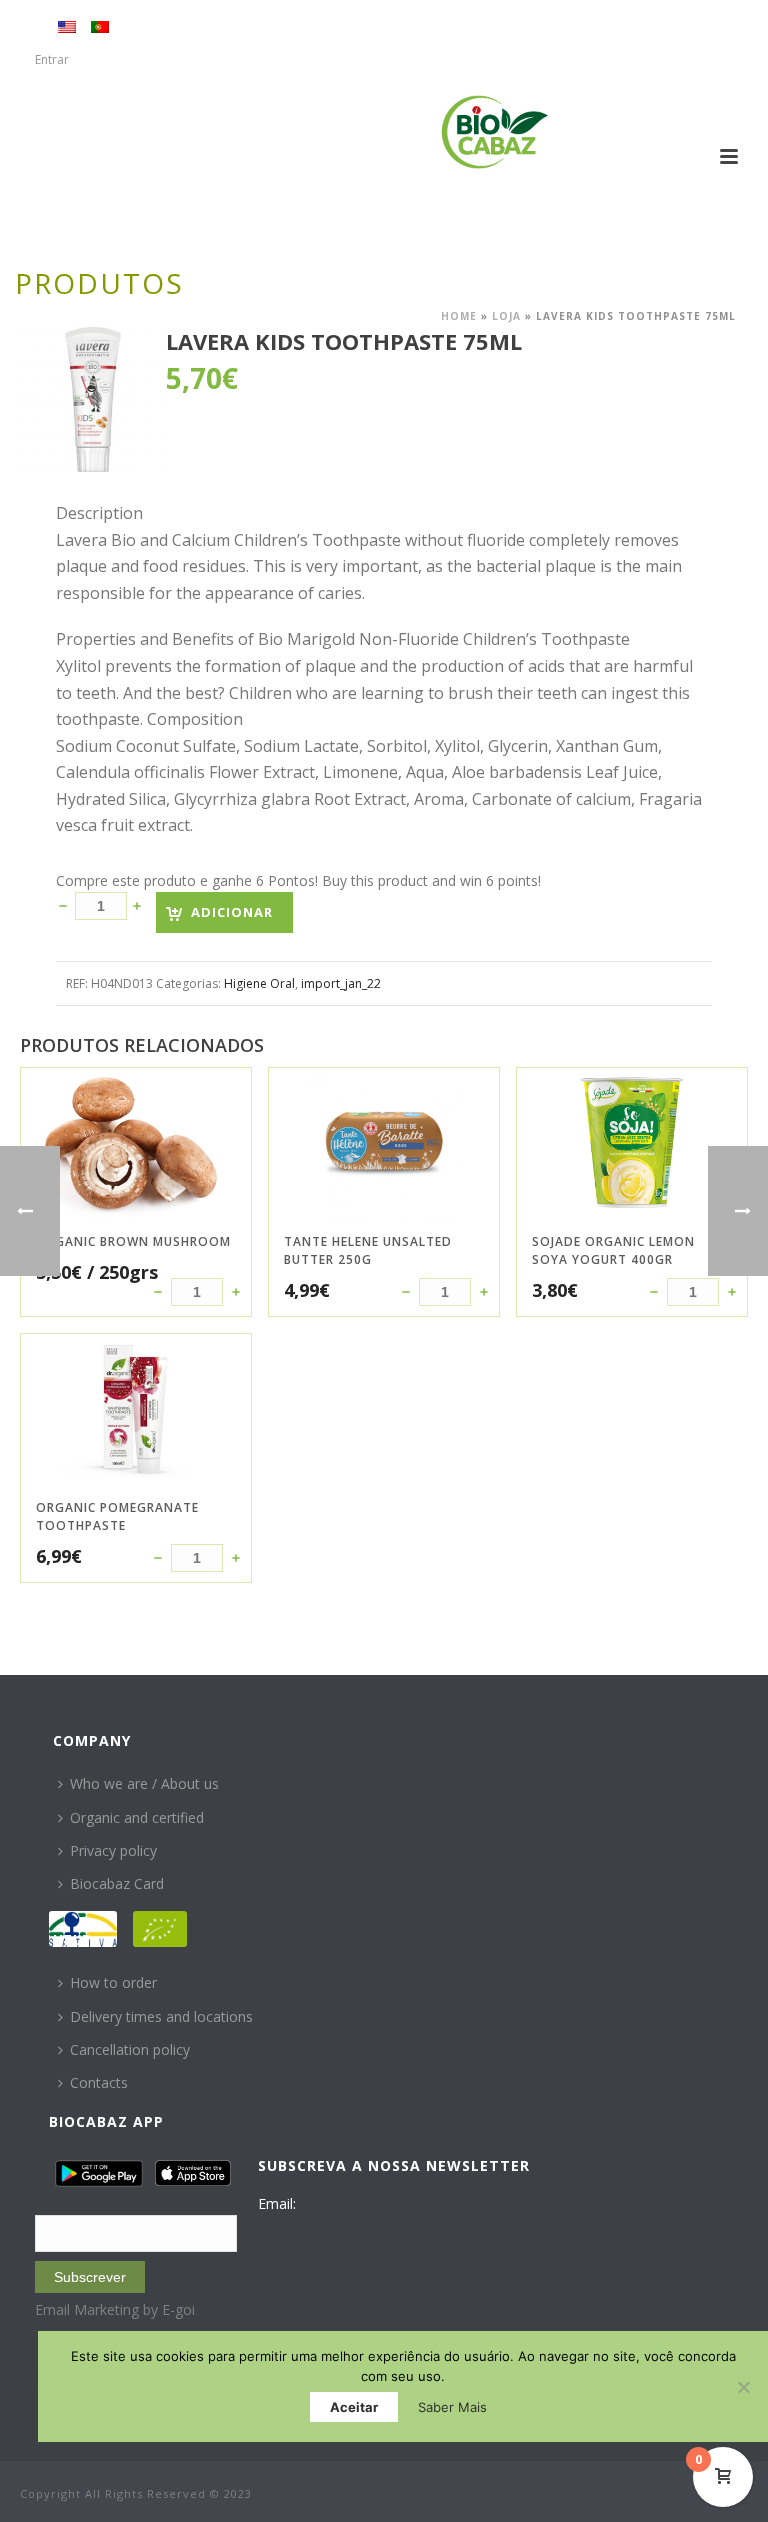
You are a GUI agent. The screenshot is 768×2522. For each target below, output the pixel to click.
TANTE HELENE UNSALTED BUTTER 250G (368, 1250)
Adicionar (232, 912)
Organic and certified (137, 1817)
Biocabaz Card (117, 1883)
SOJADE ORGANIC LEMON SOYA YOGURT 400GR (613, 1250)
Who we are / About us (144, 1783)
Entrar (52, 59)
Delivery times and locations (161, 2016)
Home (459, 316)
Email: (277, 2203)
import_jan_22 (341, 983)
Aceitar (354, 2407)
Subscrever (90, 2277)
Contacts (99, 2082)
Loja (506, 316)
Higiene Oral (259, 983)
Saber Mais (452, 2407)
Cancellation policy (130, 2049)
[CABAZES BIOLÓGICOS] (494, 132)
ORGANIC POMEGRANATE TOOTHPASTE (117, 1516)
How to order (113, 1982)
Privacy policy (113, 1850)
